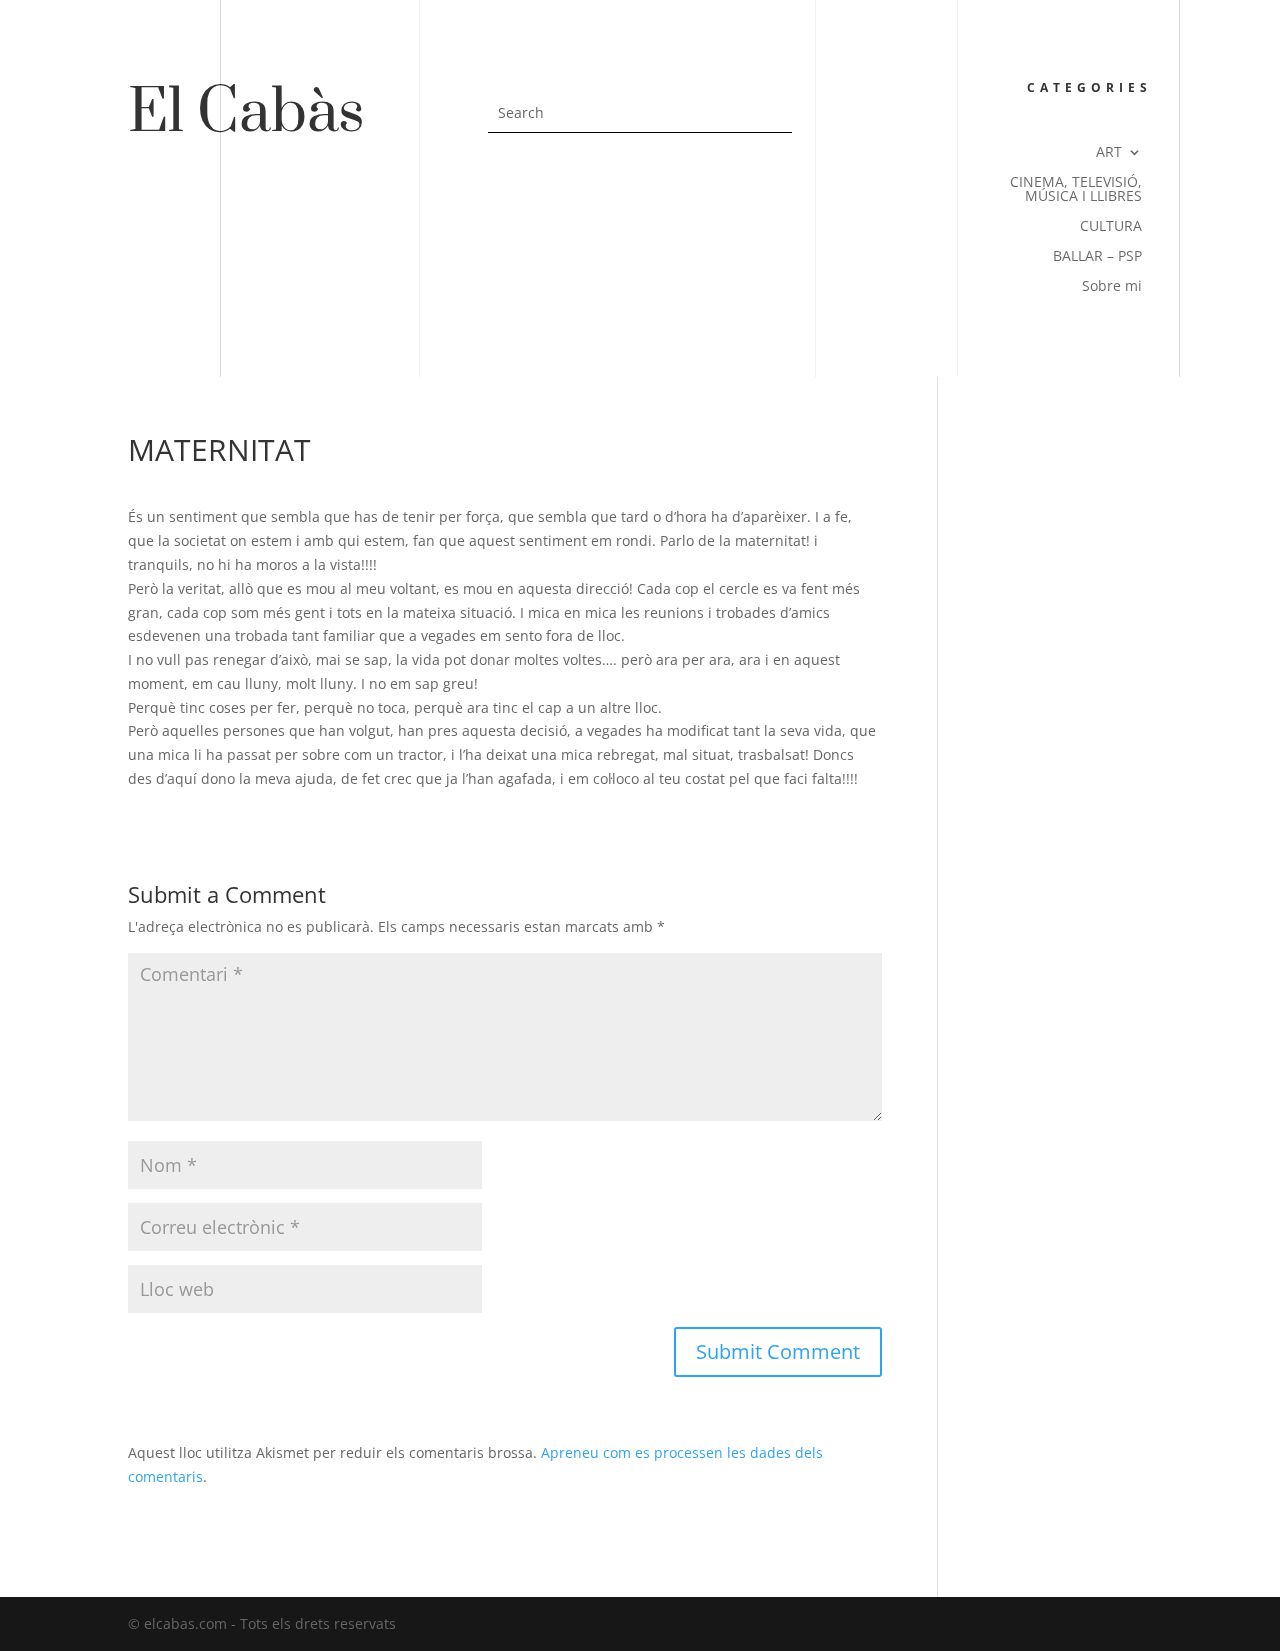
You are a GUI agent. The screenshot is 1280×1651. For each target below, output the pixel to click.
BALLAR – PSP (1097, 257)
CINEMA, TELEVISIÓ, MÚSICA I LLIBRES (1076, 190)
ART (1109, 153)
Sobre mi (1112, 287)
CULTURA (1111, 227)
